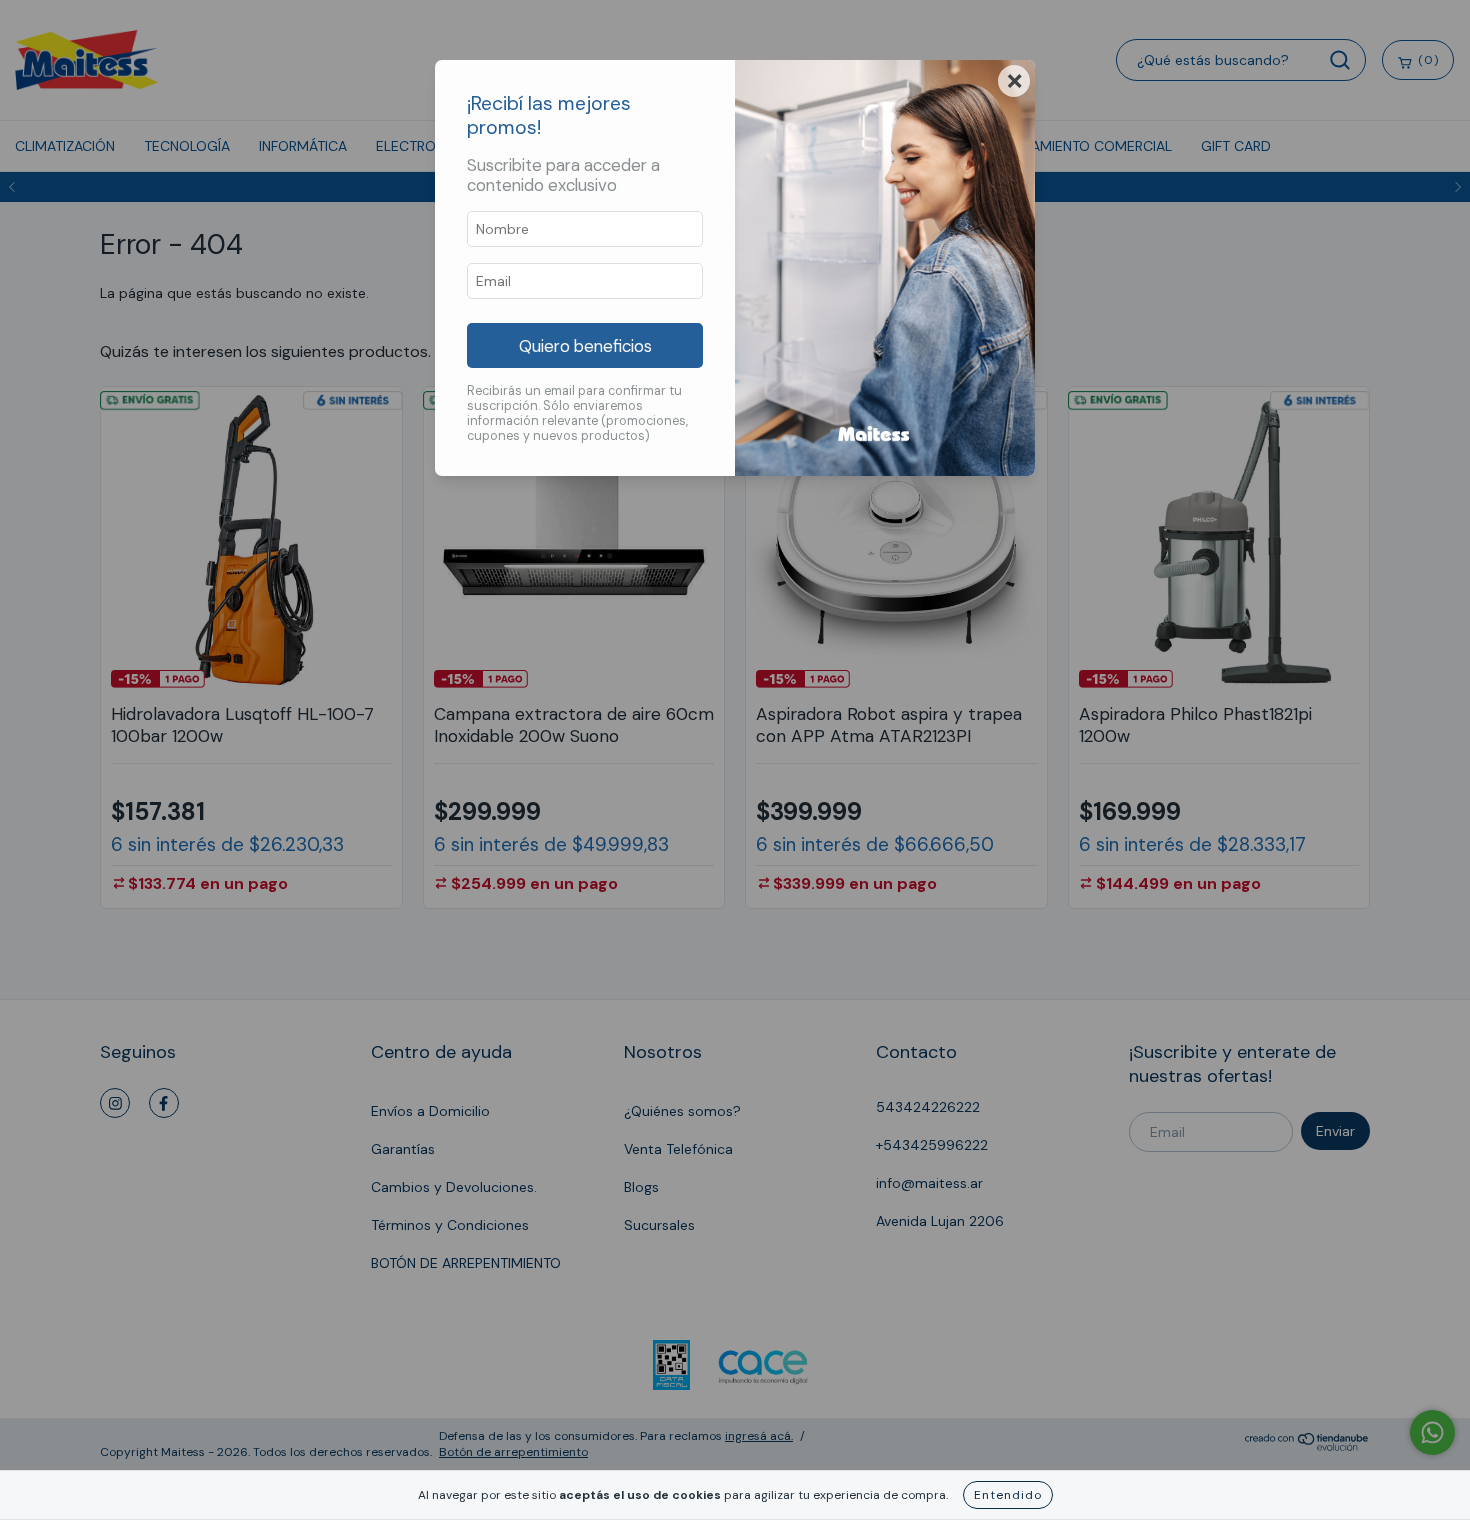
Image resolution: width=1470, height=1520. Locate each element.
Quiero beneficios (585, 346)
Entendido (1008, 1495)
